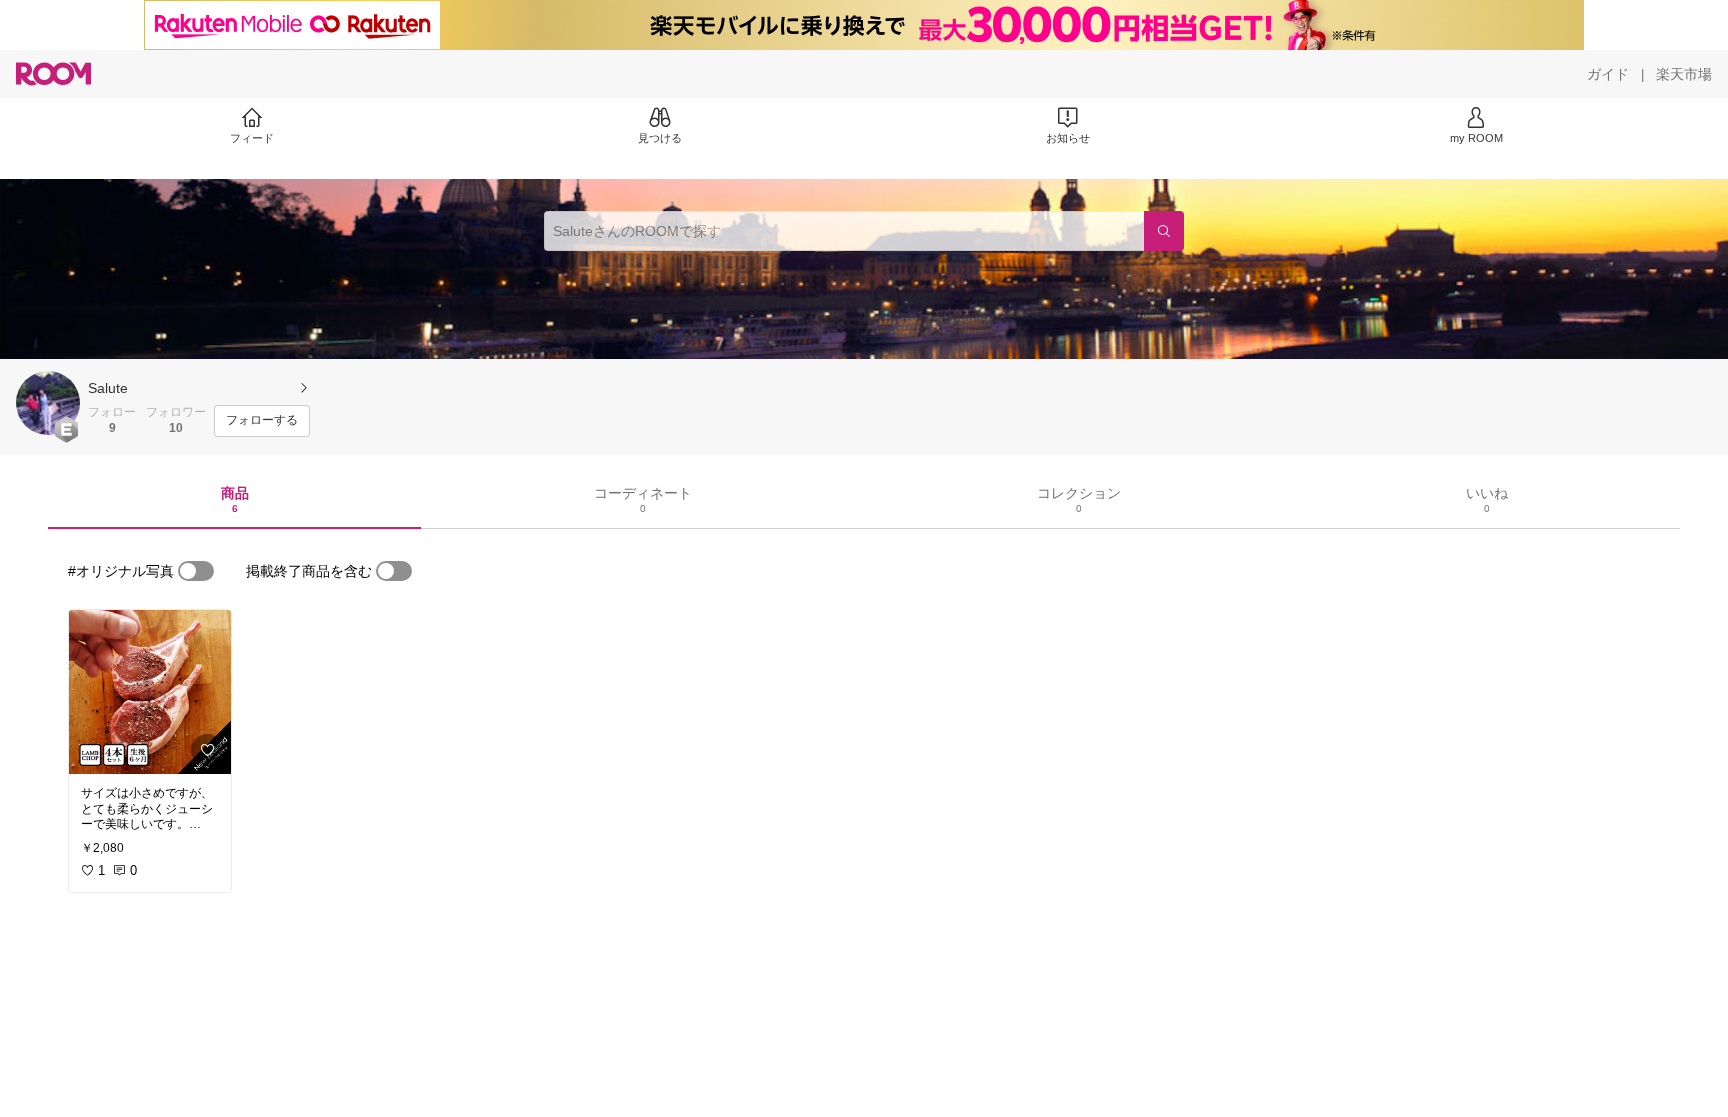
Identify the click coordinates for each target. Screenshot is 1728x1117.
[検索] (1164, 231)
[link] (150, 692)
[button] (48, 403)
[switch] (196, 571)
